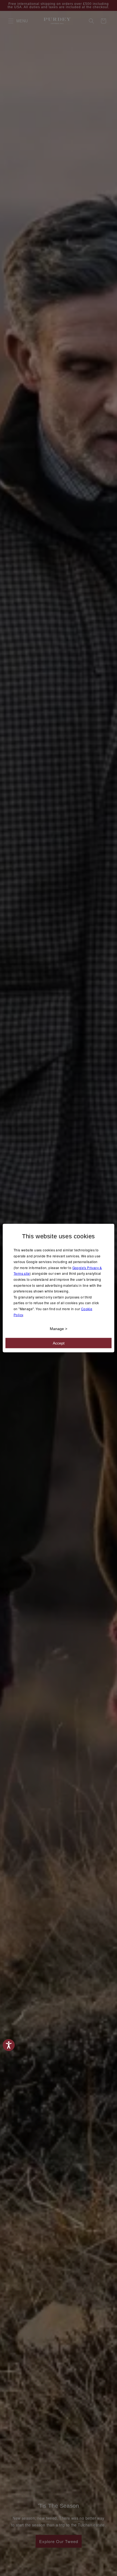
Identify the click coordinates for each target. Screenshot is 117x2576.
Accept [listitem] (59, 1343)
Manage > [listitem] (59, 1329)
